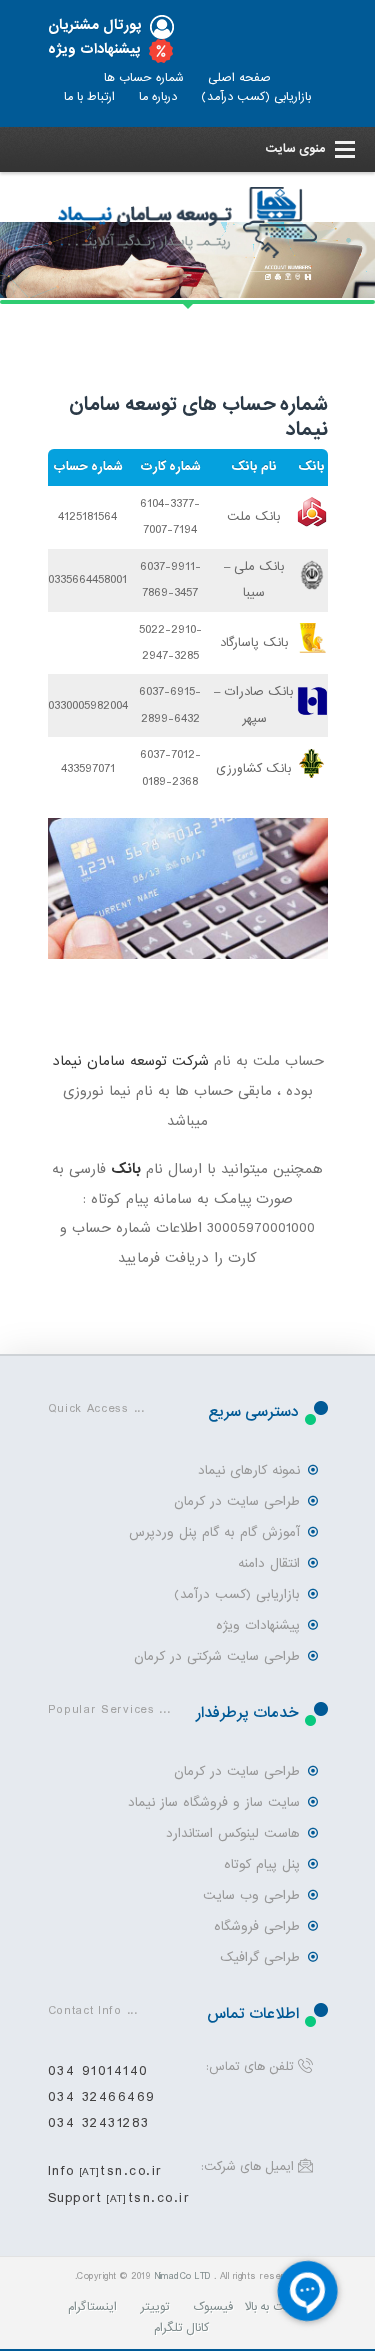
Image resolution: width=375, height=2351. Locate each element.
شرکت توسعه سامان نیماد (130, 1061)
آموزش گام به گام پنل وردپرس (215, 1532)
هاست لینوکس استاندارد (233, 1833)
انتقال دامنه (269, 1563)
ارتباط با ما (89, 97)
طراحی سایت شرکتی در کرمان (217, 1656)
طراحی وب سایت (251, 1895)
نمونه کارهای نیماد (249, 1470)
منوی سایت (295, 149)
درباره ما (158, 97)
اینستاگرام (92, 2307)
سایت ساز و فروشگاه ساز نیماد (214, 1802)
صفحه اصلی (239, 78)
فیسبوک (213, 2307)
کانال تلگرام (181, 2328)
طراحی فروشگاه (257, 1926)
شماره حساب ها (144, 78)
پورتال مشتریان (95, 25)
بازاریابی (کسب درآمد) (256, 97)
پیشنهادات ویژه (94, 49)
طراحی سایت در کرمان (237, 1501)
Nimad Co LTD (182, 2276)
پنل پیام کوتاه (262, 1864)
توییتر (155, 2307)
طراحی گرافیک (260, 1957)
